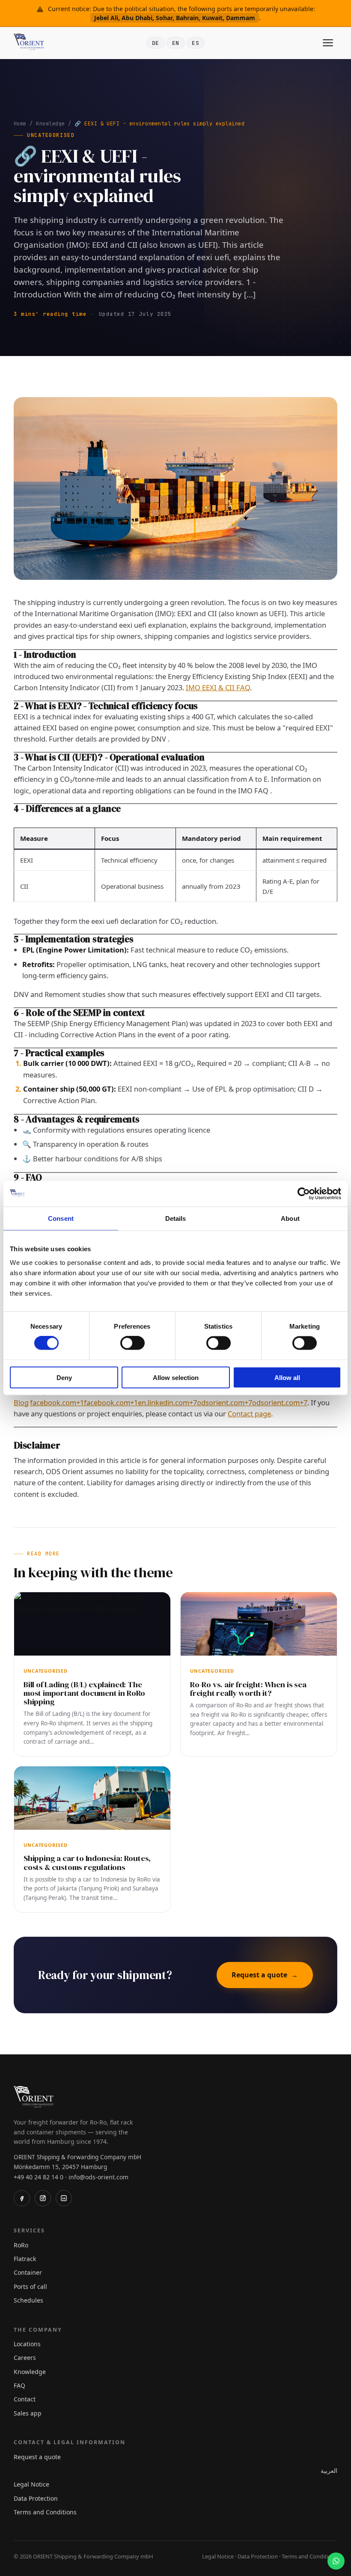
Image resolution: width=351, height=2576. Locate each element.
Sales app (28, 2413)
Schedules (28, 2300)
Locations (27, 2344)
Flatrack (25, 2259)
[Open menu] (328, 43)
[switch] (132, 1343)
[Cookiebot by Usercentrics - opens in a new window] (304, 1194)
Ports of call (30, 2287)
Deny (64, 1377)
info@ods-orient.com (98, 2177)
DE (156, 43)
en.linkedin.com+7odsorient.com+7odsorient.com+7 (223, 1402)
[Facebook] (22, 2198)
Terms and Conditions (45, 2512)
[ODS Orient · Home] (31, 43)
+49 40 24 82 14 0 (39, 2177)
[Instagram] (43, 2198)
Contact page (249, 1414)
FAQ (19, 2385)
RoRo (21, 2245)
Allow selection (176, 1377)
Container (28, 2272)
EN (176, 43)
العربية (329, 2471)
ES (195, 43)
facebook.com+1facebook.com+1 (84, 1402)
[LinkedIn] (64, 2198)
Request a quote (265, 1975)
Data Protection (36, 2498)
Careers (25, 2358)
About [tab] (290, 1218)
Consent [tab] (61, 1218)
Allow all (287, 1377)
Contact (25, 2399)
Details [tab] (176, 1218)
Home (20, 124)
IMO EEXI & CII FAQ (218, 687)
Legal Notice (31, 2484)
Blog (21, 1402)
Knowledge (50, 124)
